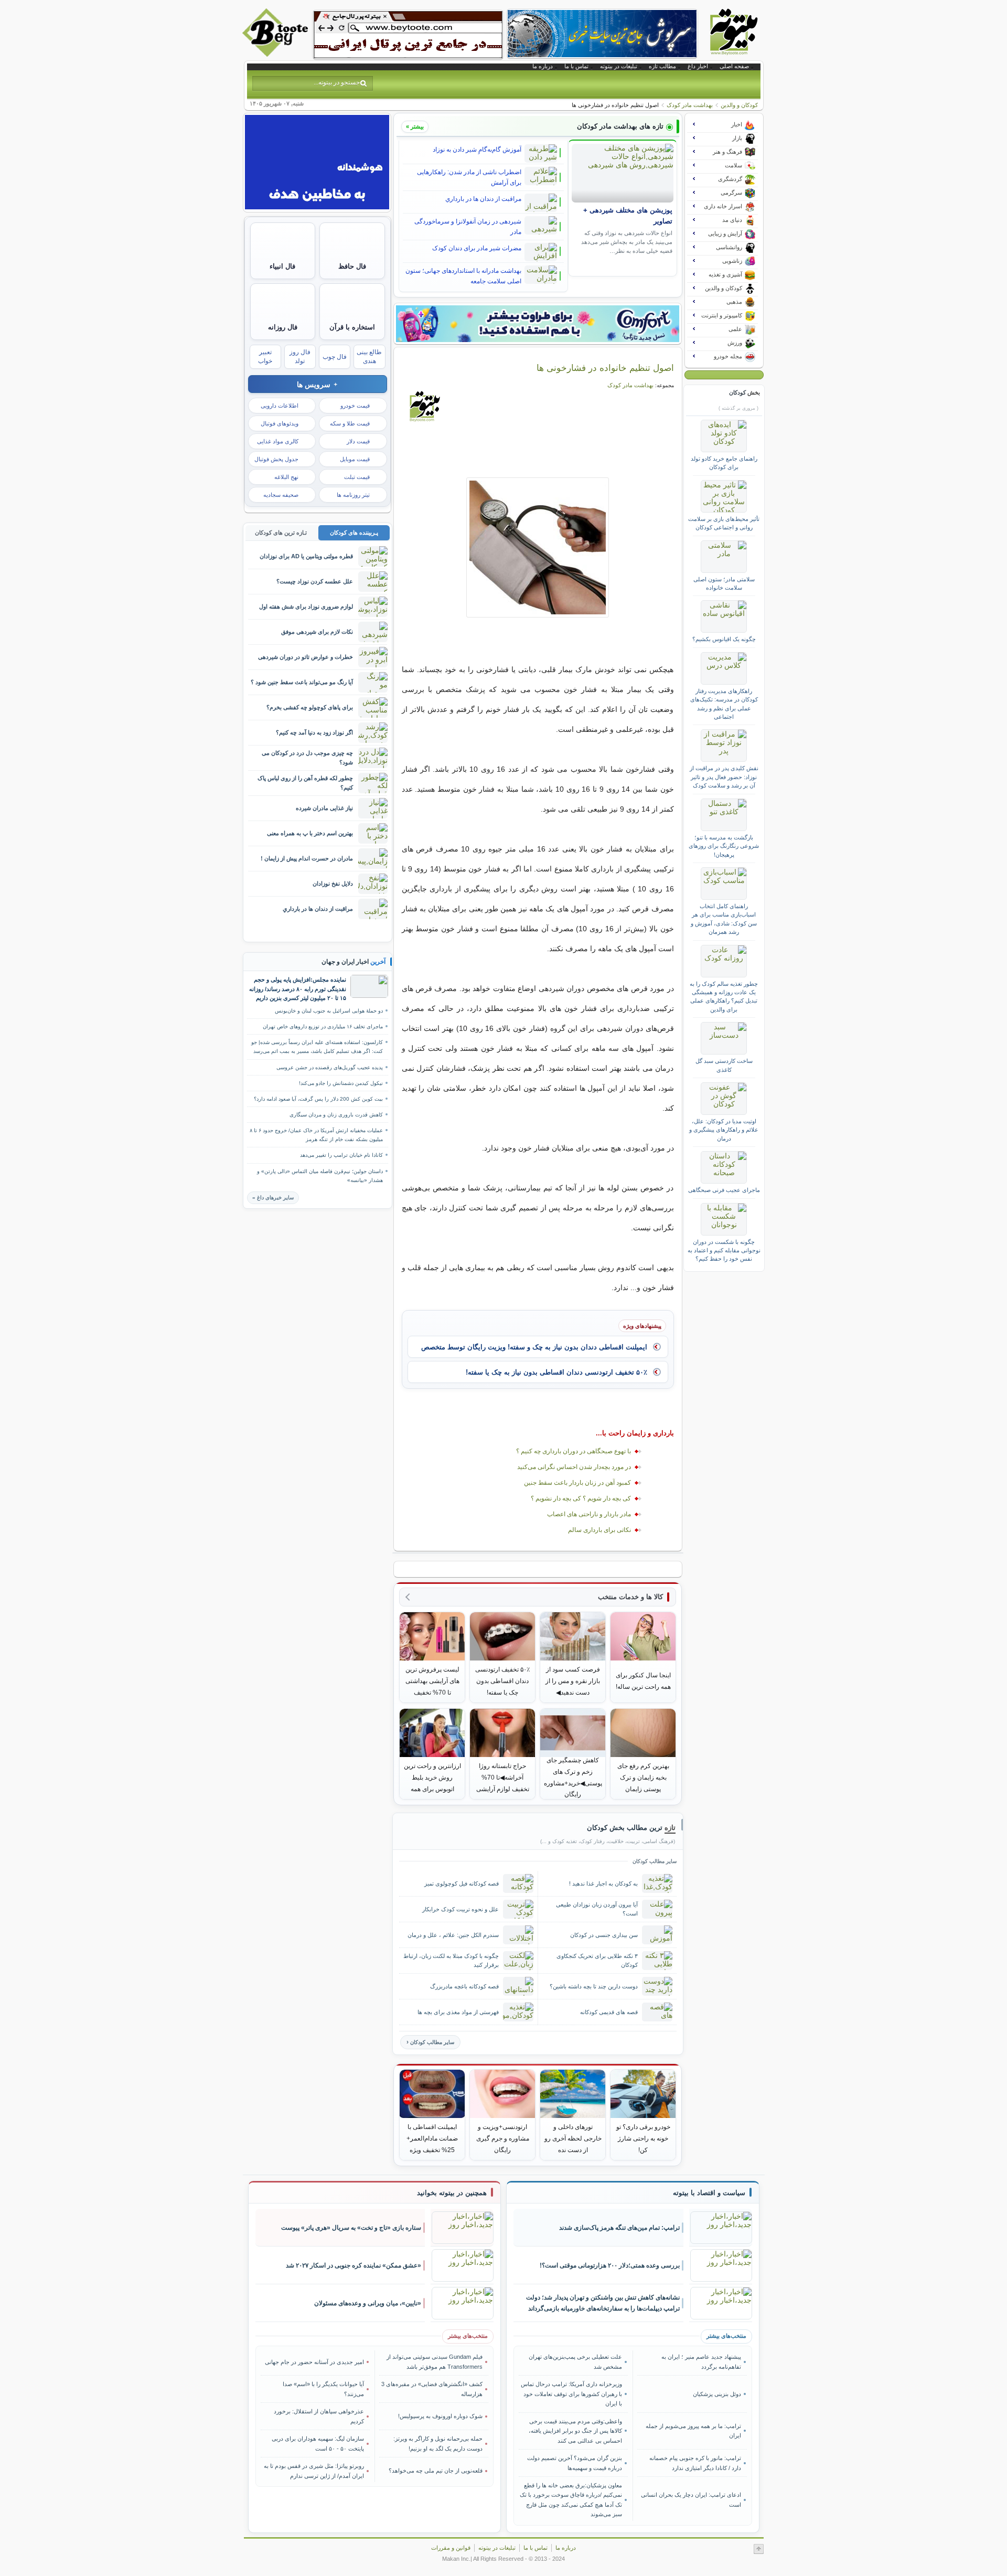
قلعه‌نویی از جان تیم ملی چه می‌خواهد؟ (436, 2471)
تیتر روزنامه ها (353, 495)
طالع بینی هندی (369, 356)
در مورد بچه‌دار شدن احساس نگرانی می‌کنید (574, 1467)
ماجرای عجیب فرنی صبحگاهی (724, 1190)
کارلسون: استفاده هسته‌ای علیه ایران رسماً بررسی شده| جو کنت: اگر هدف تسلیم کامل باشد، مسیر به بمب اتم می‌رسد (317, 1047)
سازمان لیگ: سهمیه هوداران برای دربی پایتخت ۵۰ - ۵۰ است (318, 2443)
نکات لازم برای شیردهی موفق (317, 632)
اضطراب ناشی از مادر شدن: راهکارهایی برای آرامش (469, 177)
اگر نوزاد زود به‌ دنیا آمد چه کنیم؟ (314, 732)
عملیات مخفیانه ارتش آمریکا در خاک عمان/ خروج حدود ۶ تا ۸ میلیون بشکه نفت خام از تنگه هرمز (316, 1135)
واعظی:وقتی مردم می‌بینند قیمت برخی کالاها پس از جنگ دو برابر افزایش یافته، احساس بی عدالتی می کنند (575, 2431)
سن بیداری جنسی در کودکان (604, 1935)
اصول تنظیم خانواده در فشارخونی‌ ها (605, 368)
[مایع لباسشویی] (538, 324)
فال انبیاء (282, 266)
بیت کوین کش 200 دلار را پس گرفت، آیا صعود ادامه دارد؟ (318, 1099)
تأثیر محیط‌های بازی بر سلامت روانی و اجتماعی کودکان (724, 523)
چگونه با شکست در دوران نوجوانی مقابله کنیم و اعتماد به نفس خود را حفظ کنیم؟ (724, 1250)
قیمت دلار (358, 441)
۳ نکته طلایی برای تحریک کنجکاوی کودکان (597, 1960)
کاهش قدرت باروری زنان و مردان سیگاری (336, 1115)
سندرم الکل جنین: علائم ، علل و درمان (453, 1935)
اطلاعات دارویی (280, 406)
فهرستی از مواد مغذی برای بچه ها (458, 2012)
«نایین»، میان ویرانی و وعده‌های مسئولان (368, 2303)
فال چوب (335, 357)
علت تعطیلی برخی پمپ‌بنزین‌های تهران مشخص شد (575, 2361)
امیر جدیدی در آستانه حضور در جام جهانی (314, 2362)
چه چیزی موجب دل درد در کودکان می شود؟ (307, 757)
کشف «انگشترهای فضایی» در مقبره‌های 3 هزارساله (432, 2389)
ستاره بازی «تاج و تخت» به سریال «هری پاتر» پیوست (351, 2228)
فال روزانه (283, 327)
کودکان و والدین (739, 105)
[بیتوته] (276, 54)
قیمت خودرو (355, 406)
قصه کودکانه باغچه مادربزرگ (464, 1986)
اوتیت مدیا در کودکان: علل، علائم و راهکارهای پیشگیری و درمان (724, 1130)
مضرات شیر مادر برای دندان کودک (477, 248)
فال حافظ (352, 266)
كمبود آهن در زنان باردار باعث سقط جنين (577, 1483)
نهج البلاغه (286, 477)
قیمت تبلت (357, 477)
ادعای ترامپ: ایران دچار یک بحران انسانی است (691, 2499)
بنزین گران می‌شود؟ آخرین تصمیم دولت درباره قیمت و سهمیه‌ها (575, 2463)
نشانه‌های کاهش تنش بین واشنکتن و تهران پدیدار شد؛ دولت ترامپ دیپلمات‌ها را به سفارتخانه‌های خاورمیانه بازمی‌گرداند (603, 2303)
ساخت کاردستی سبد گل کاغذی (724, 1065)
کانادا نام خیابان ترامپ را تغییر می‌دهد (341, 1155)
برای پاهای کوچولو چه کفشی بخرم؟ (310, 707)
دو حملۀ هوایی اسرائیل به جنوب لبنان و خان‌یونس (329, 1011)
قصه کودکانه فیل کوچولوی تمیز (462, 1883)
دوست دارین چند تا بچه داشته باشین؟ (594, 1986)
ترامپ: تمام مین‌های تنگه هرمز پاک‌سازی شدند (619, 2228)
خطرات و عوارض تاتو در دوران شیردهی (306, 657)
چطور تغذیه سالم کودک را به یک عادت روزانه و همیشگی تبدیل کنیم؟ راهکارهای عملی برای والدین (724, 997)
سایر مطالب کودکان (432, 2042)
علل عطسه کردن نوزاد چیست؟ (315, 581)
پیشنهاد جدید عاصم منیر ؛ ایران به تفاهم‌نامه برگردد (701, 2361)
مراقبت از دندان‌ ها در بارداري (483, 199)
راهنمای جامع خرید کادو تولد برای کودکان (724, 463)
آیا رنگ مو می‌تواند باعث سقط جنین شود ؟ (302, 682)
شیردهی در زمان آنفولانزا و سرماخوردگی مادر (468, 227)
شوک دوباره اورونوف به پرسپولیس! (440, 2416)
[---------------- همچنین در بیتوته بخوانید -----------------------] (452, 2193)
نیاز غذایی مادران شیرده (324, 808)
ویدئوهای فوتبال (280, 423)
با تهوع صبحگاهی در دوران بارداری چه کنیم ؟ (574, 1451)
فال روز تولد (300, 356)
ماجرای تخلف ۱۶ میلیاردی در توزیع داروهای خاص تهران (323, 1026)
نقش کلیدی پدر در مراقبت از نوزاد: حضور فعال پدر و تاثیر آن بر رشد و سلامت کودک (724, 777)
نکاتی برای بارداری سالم (599, 1530)
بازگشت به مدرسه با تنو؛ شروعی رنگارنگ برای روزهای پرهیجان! (724, 846)
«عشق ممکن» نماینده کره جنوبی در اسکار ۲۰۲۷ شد (353, 2265)
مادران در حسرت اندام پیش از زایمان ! (307, 858)
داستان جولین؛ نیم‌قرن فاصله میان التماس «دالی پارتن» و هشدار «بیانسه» (320, 1176)
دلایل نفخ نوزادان (333, 883)
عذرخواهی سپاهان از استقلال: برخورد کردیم (319, 2416)
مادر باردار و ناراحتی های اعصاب (589, 1514)
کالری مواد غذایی (278, 441)
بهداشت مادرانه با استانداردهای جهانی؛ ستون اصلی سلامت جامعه (463, 276)
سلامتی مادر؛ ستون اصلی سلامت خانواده (724, 583)
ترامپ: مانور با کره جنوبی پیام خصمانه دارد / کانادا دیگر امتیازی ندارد (695, 2463)
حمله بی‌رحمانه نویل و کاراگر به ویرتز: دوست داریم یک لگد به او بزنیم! (438, 2443)
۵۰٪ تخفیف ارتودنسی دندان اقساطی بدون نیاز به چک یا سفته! (556, 1372)
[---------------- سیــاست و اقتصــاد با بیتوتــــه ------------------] (709, 2193)
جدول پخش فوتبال (276, 459)
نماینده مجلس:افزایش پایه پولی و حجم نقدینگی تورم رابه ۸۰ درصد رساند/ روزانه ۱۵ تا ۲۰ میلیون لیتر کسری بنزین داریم (298, 989)
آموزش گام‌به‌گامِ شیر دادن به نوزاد (477, 150)
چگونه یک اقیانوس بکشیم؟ (724, 639)
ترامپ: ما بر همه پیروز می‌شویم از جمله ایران (693, 2431)
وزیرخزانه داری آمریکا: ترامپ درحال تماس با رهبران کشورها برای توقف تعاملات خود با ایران (571, 2394)
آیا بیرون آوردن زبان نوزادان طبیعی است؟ (597, 1909)
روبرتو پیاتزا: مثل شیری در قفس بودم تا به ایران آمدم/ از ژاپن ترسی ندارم (314, 2471)
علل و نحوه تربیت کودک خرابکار (460, 1909)
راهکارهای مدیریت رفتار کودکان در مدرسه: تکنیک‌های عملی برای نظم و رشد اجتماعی (724, 704)
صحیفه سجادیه (281, 495)
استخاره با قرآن (352, 327)
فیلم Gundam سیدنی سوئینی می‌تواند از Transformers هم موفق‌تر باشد (435, 2361)
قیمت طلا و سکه (350, 423)
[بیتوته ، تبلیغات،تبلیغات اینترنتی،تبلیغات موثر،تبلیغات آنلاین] (408, 35)
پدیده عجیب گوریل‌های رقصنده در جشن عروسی (330, 1067)
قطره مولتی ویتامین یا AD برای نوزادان (306, 556)
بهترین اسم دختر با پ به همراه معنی (310, 833)
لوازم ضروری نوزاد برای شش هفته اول (306, 606)
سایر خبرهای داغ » (273, 1197)
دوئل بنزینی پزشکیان (717, 2394)
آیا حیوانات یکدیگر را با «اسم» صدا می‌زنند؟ (323, 2389)
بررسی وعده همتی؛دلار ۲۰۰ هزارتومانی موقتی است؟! (610, 2265)
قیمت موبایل (355, 459)
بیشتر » (415, 126)
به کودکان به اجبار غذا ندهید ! (603, 1883)
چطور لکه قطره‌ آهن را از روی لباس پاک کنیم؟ (305, 783)
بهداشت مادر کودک (690, 105)
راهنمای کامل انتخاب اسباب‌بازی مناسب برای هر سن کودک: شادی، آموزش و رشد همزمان (724, 919)
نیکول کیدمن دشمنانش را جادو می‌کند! (341, 1083)
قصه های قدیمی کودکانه (609, 2012)
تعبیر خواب (265, 356)
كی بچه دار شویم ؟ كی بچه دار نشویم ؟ (581, 1498)
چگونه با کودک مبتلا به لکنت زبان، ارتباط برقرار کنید (451, 1960)
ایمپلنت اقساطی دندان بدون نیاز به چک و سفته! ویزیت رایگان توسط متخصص (534, 1347)
